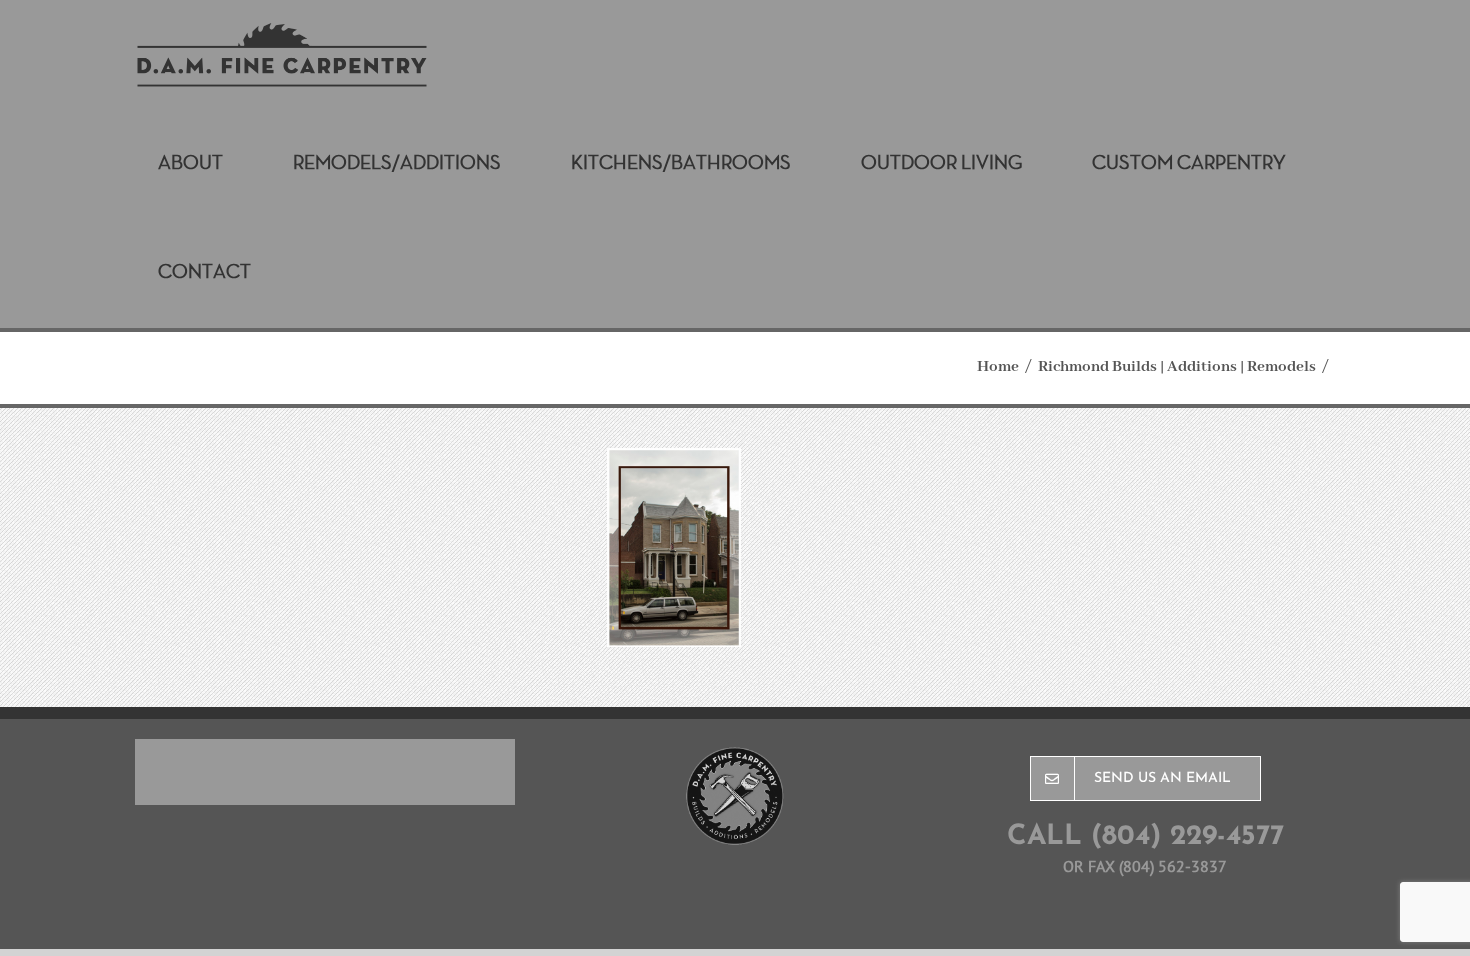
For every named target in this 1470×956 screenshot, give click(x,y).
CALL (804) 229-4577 (1145, 837)
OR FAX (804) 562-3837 (1145, 866)
